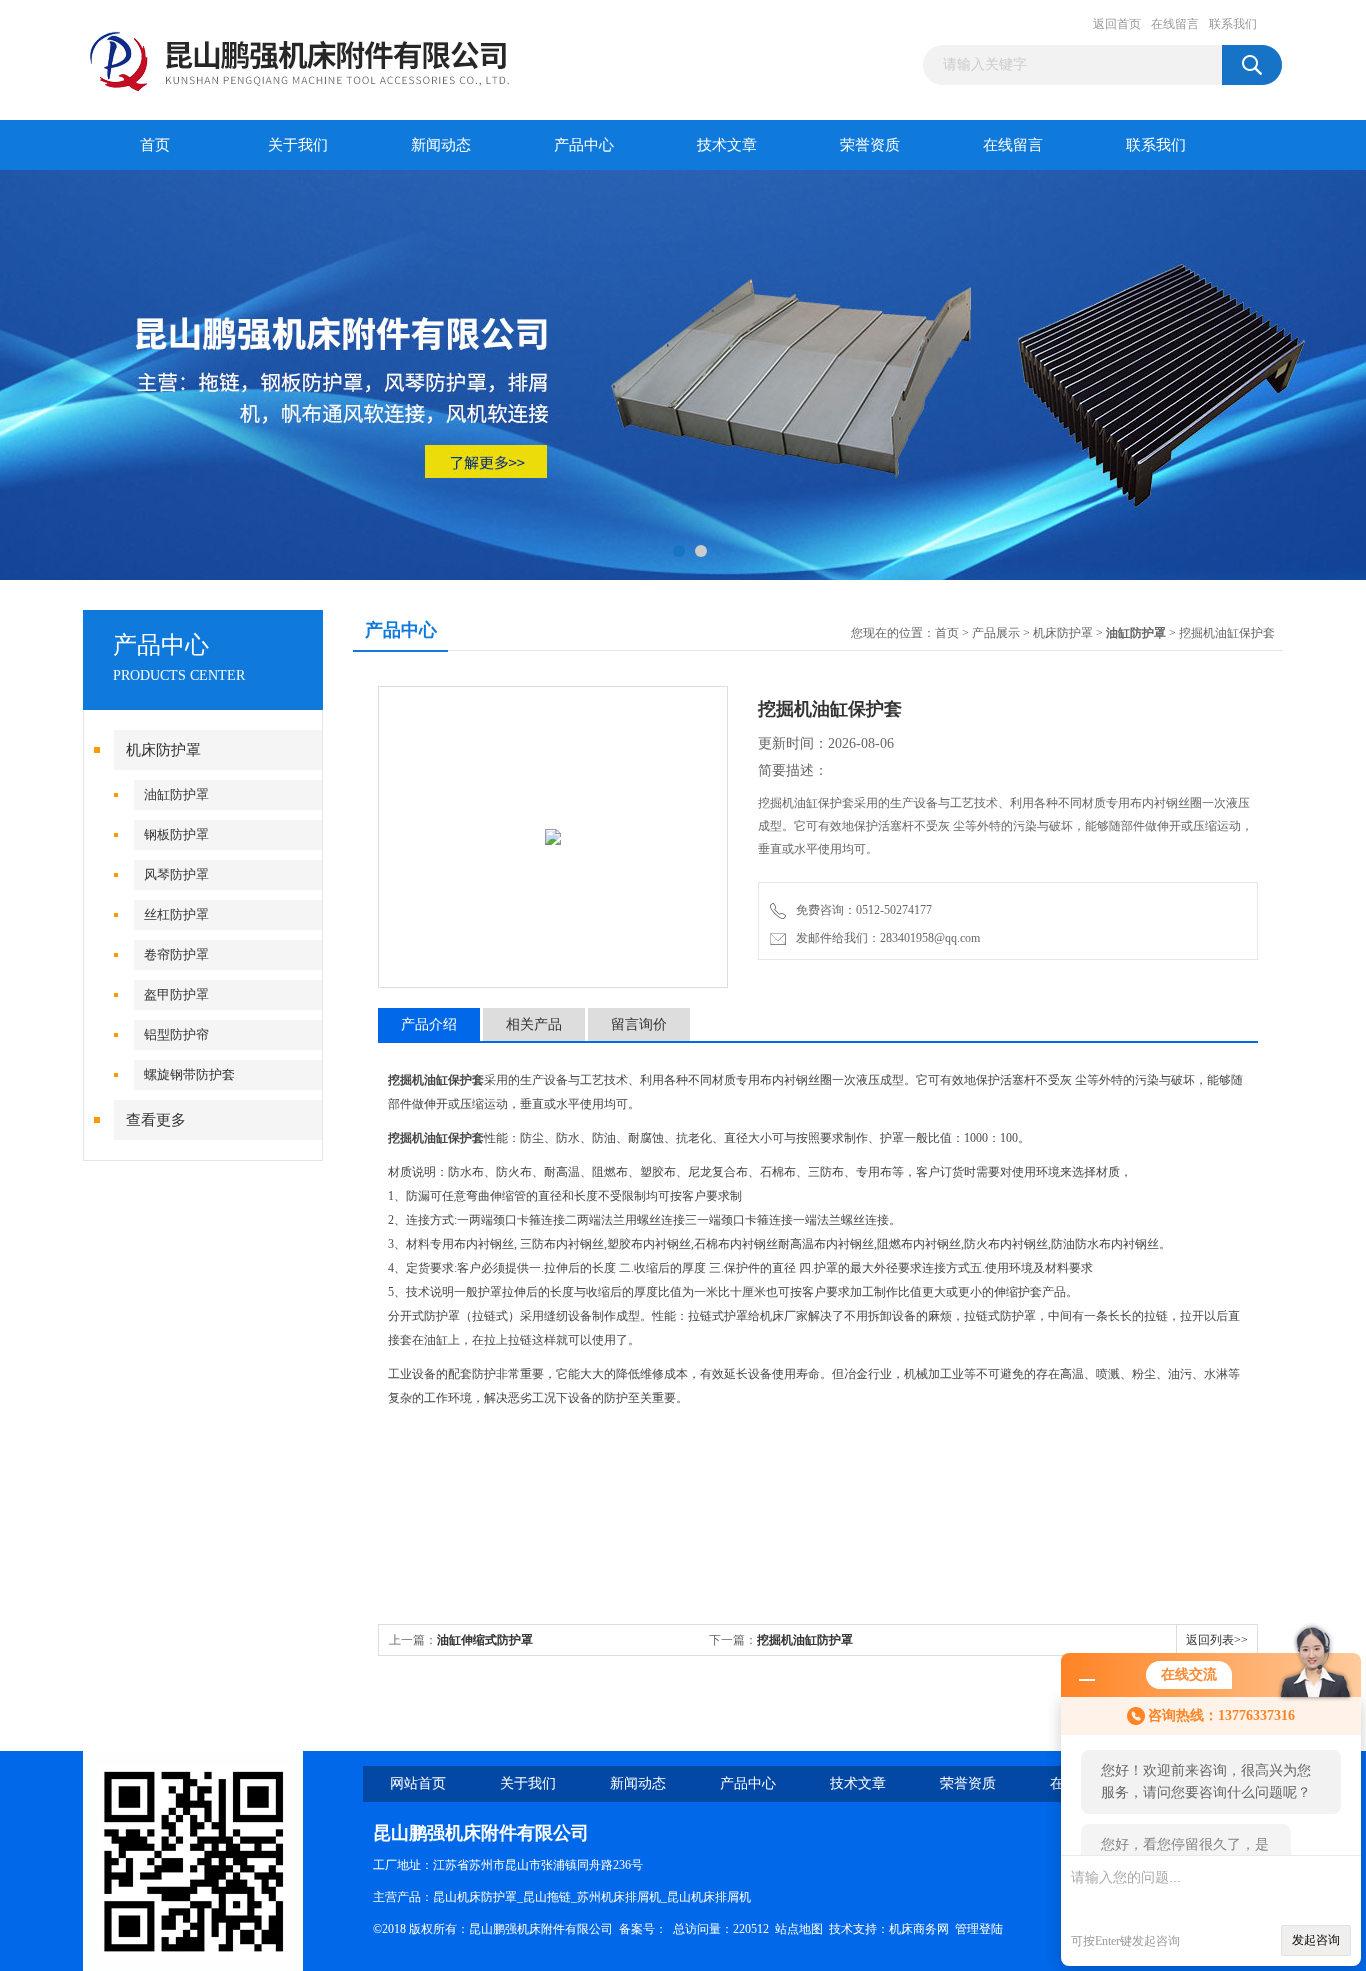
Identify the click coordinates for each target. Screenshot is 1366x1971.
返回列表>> (1217, 1640)
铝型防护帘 (176, 1034)
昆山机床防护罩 (475, 1897)
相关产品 (534, 1024)
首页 (155, 145)
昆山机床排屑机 (709, 1897)
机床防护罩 (163, 750)
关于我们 (298, 145)
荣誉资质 (870, 145)
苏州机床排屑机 (619, 1897)
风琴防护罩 (176, 874)
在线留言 (1175, 24)
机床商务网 (919, 1929)
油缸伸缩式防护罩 (485, 1640)
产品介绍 (429, 1024)
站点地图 (799, 1929)
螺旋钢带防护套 (189, 1074)
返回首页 (1117, 24)
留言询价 (639, 1024)
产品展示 (996, 633)
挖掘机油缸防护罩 (805, 1640)
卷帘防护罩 (176, 954)
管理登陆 (979, 1929)
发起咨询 (1316, 1940)
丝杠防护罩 (176, 914)
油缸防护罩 (176, 794)
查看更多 (156, 1120)
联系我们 (1233, 24)
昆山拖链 (547, 1897)
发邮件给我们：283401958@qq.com (885, 938)
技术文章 (727, 145)
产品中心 (584, 145)
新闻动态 (441, 145)
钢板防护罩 (176, 834)
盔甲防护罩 (176, 994)
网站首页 (418, 1783)
